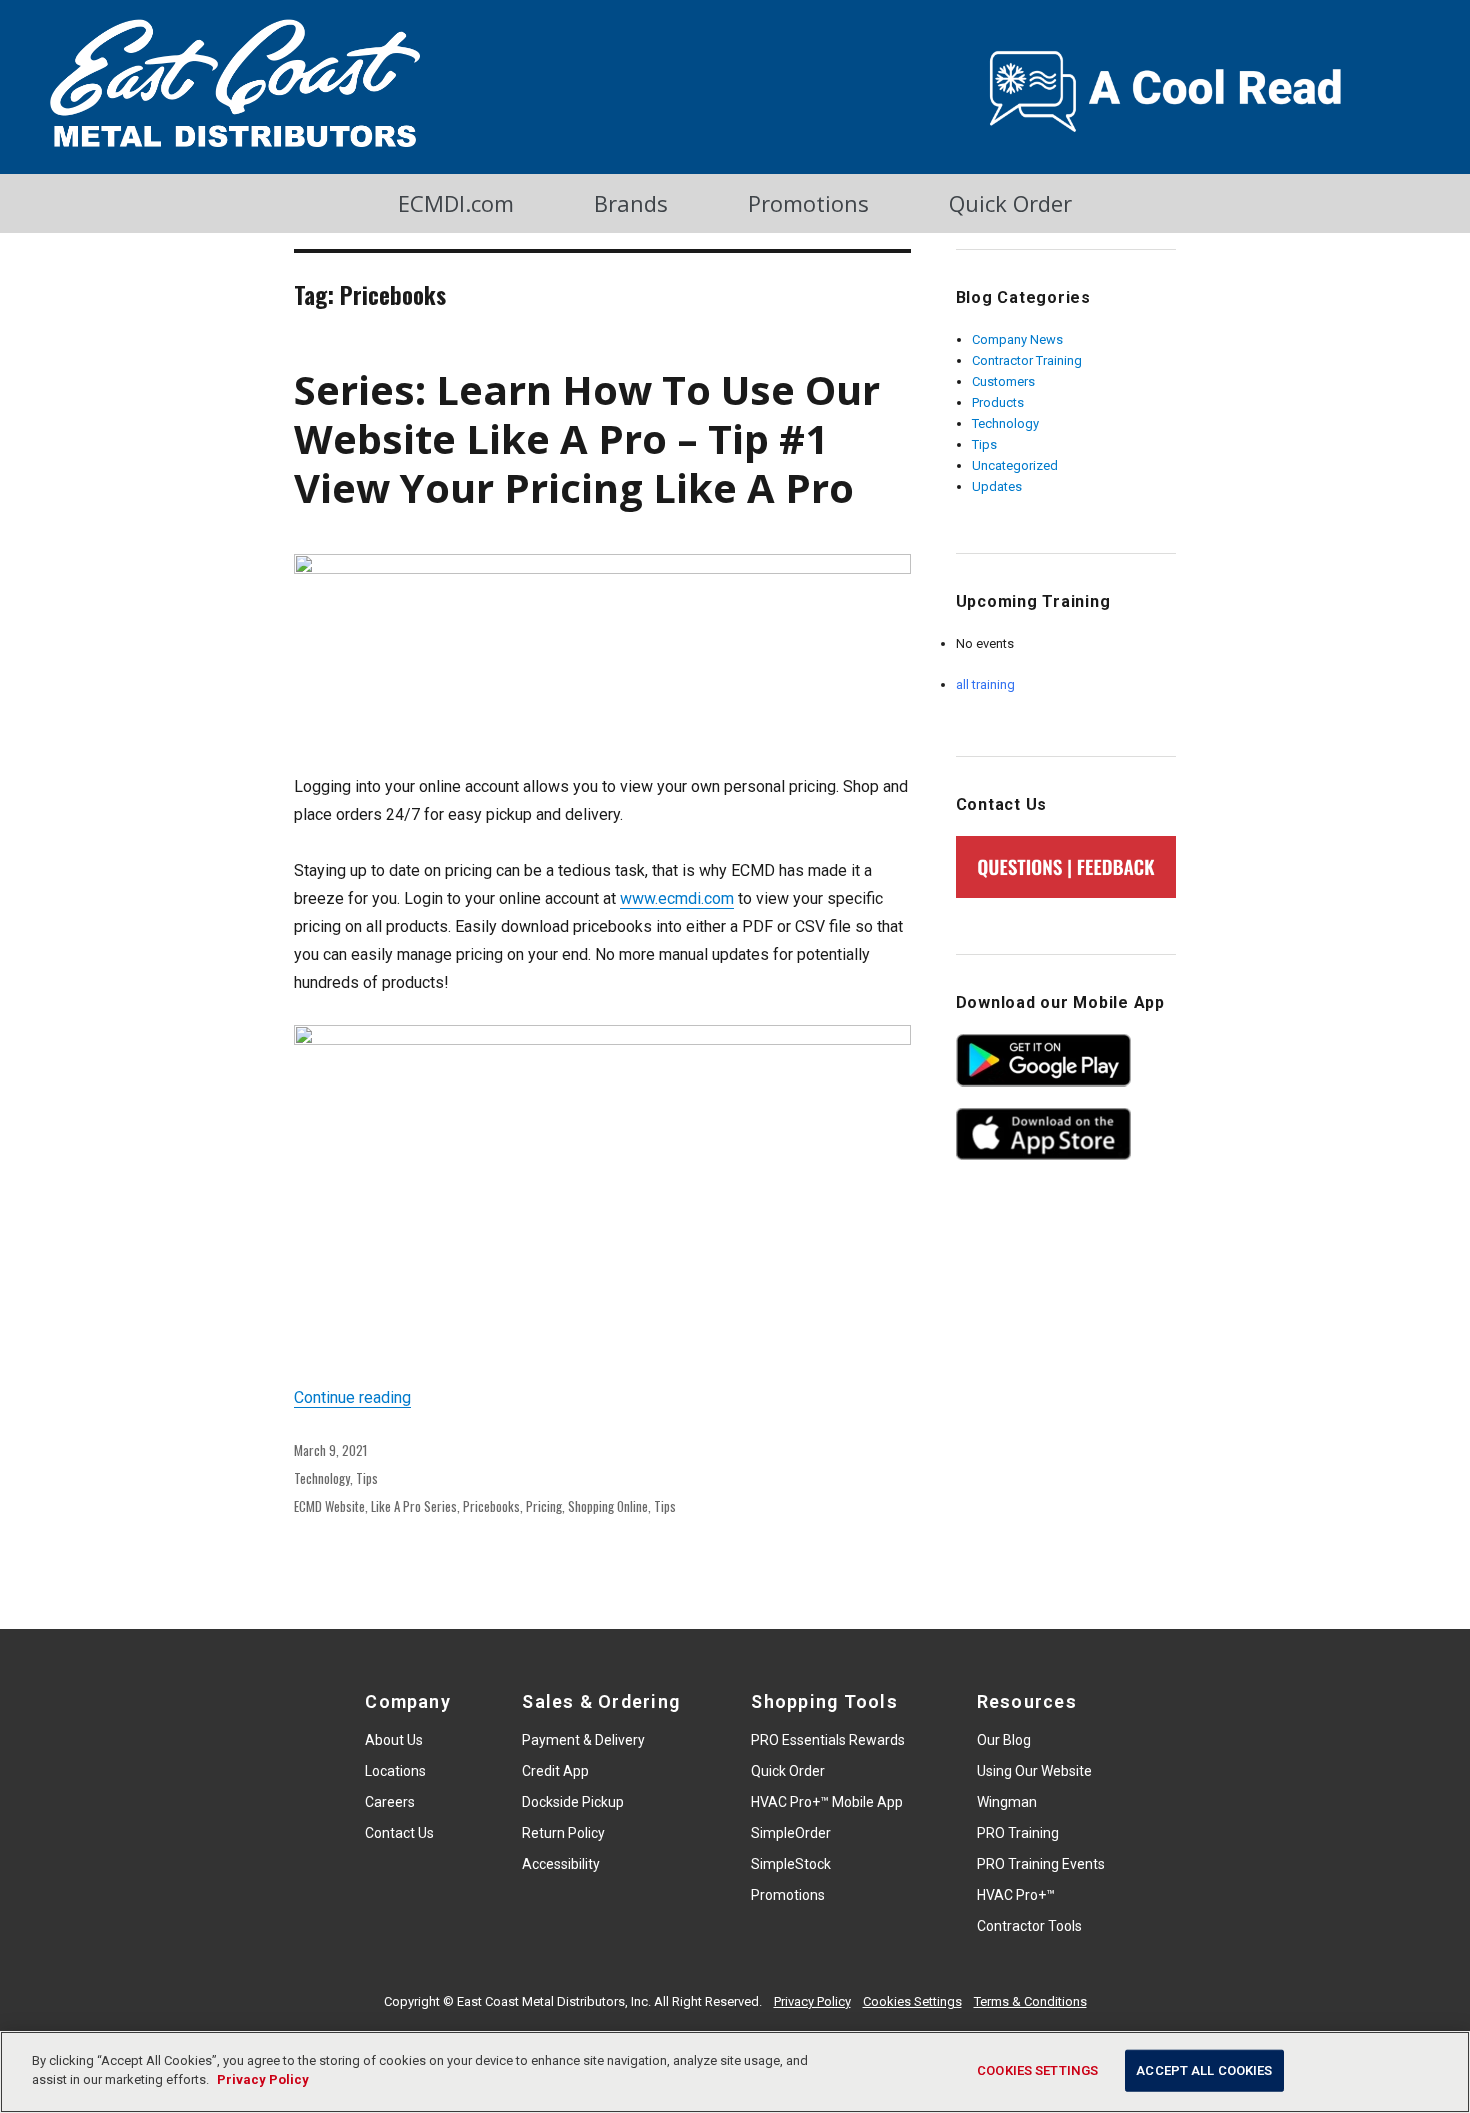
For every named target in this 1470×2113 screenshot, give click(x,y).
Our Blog (1004, 1740)
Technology (322, 1478)
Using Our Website (1034, 1771)
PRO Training (1018, 1833)
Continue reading (352, 1397)
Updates (997, 486)
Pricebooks (491, 1506)
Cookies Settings (912, 2001)
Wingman (1007, 1802)
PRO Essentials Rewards (828, 1740)
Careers (390, 1802)
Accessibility (561, 1864)
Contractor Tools (1029, 1926)
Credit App (555, 1771)
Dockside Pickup (573, 1802)
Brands (631, 203)
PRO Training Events (1041, 1864)
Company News (1017, 339)
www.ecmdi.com (677, 898)
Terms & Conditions (1030, 2001)
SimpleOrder (791, 1833)
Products (998, 402)
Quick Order (1010, 203)
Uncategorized (1015, 465)
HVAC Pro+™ (1016, 1895)
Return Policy (563, 1833)
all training (985, 684)
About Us (394, 1740)
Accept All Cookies (1204, 2070)
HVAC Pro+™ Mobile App (827, 1802)
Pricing (544, 1506)
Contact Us (399, 1833)
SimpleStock (791, 1864)
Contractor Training (1027, 360)
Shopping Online (608, 1506)
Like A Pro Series (414, 1506)
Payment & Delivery (583, 1740)
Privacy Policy (812, 2001)
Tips (367, 1478)
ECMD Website (329, 1506)
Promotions (808, 203)
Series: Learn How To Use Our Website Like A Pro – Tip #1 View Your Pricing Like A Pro (587, 438)
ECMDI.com (456, 203)
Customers (1003, 381)
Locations (395, 1771)
